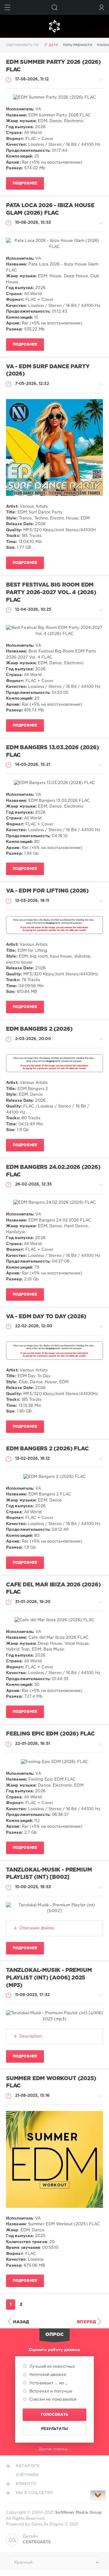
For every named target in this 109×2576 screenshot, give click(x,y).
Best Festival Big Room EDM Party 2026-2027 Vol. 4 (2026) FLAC (51, 592)
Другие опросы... (55, 2449)
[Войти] (102, 7)
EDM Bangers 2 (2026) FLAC (47, 1449)
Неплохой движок (47, 2375)
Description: (31, 2036)
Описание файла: (37, 1928)
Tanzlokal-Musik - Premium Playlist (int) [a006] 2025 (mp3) (49, 1978)
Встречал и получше (50, 2391)
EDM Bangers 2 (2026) (39, 1029)
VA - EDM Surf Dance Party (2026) (48, 371)
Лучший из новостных (51, 2367)
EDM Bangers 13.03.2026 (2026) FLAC (53, 751)
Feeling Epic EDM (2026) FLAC (50, 1734)
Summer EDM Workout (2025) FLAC (51, 2082)
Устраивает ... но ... (48, 2383)
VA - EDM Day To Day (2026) (46, 1317)
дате (53, 45)
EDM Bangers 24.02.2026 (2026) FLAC (53, 1171)
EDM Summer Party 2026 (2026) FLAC (53, 66)
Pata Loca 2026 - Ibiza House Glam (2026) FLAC (50, 209)
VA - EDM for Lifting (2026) (47, 891)
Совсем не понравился (52, 2400)
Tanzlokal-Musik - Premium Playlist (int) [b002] (49, 1874)
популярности (78, 45)
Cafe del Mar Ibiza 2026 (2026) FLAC (53, 1589)
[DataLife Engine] (54, 26)
